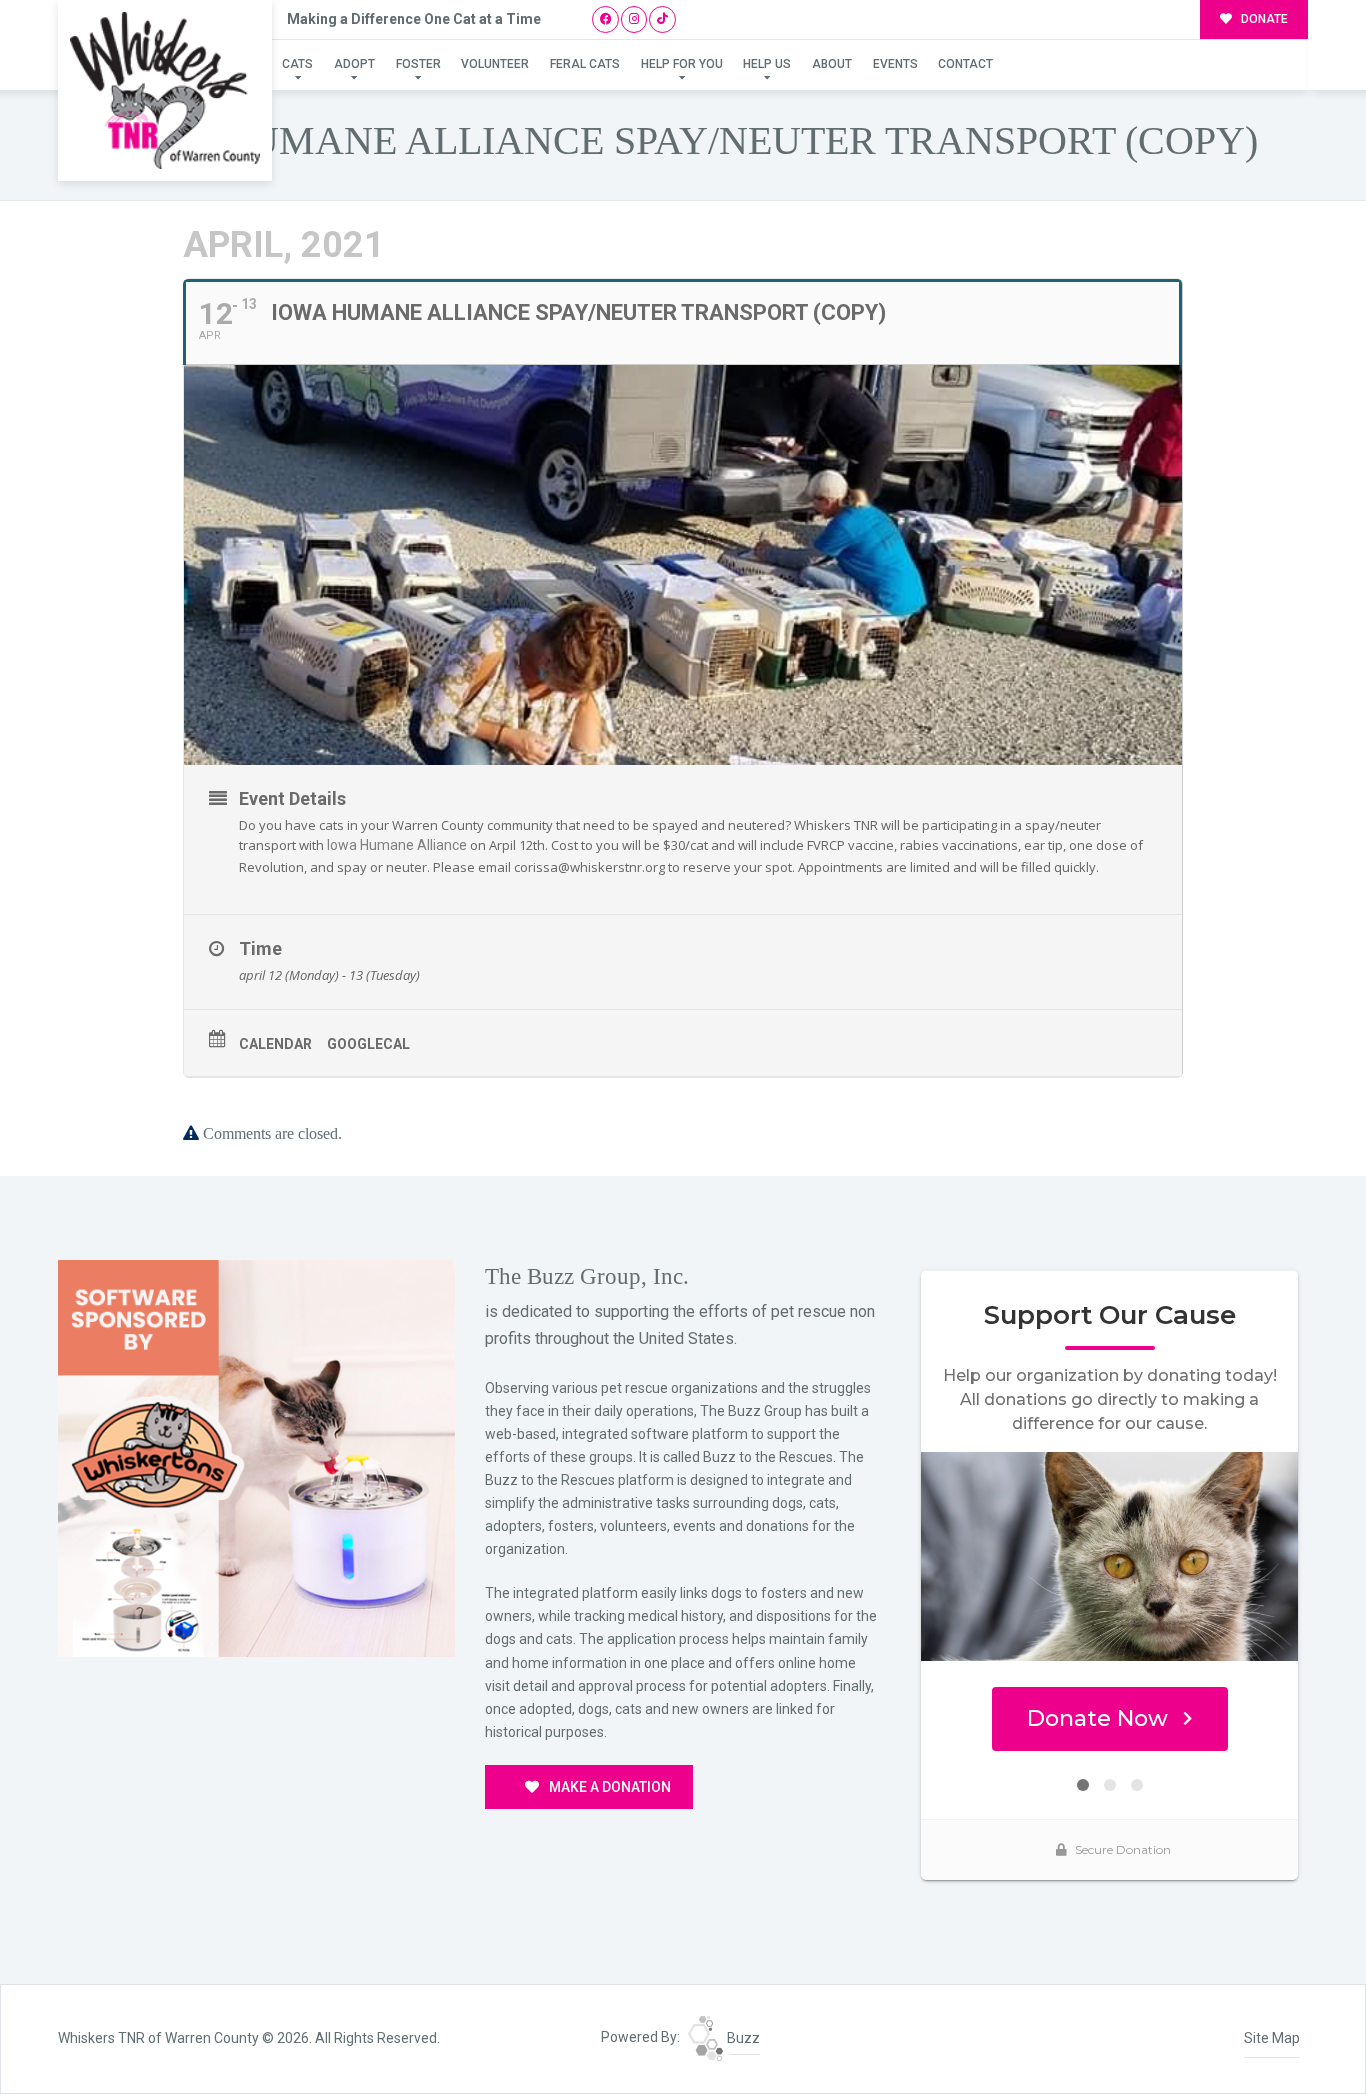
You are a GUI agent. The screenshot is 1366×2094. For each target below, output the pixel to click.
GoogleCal (368, 1044)
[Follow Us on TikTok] (662, 19)
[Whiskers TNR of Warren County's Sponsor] (256, 1457)
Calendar (275, 1044)
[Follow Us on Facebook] (605, 19)
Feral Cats (585, 64)
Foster (418, 64)
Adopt (354, 64)
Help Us (767, 64)
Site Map (1272, 2038)
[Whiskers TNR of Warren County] (165, 90)
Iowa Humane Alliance (397, 845)
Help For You (682, 64)
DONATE (1263, 19)
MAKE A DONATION (608, 1787)
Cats (297, 64)
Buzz (742, 2038)
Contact (965, 64)
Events (895, 64)
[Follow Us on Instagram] (634, 19)
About (832, 64)
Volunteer (495, 64)
